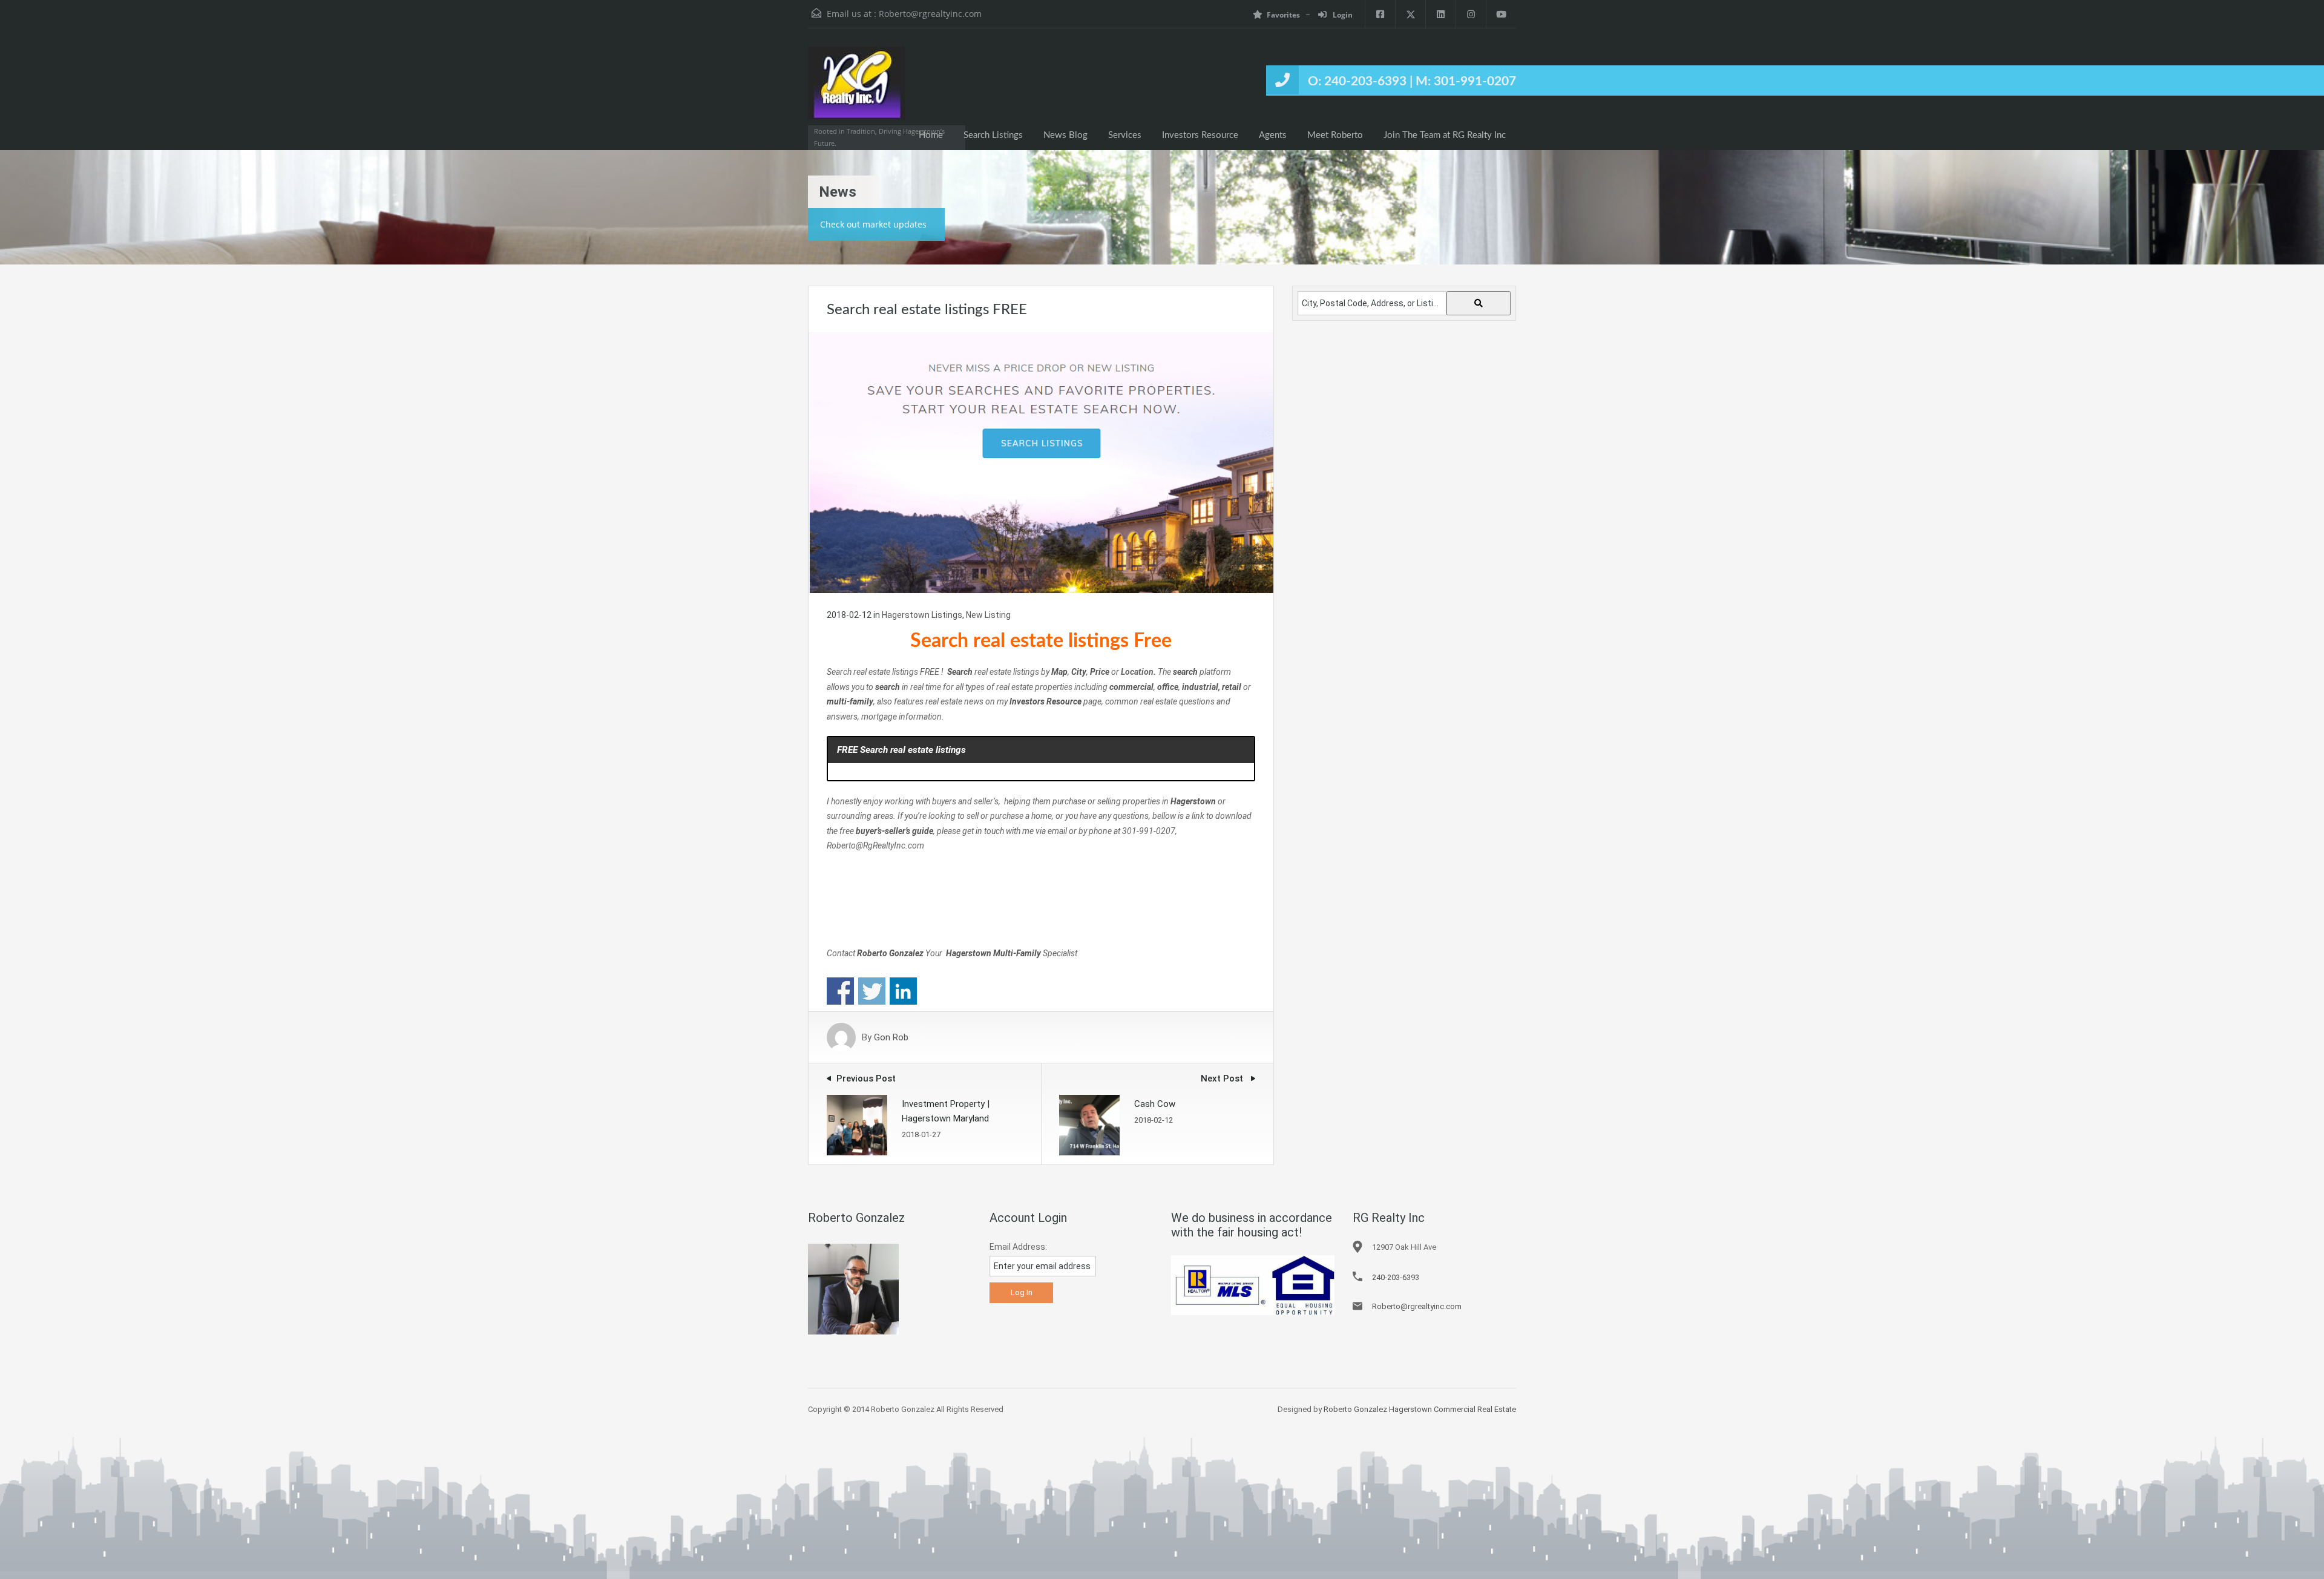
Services (1125, 135)
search (888, 687)
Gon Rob (891, 1037)
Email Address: (1018, 1247)
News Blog (1065, 135)
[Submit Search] (1479, 303)
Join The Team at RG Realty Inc (1445, 135)
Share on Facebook (840, 991)
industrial (1200, 687)
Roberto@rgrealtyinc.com (930, 14)
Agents (1273, 135)
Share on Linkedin (903, 991)
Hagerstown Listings (922, 615)
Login (1342, 15)
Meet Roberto (1335, 135)
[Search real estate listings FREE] (1041, 462)
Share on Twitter (872, 991)
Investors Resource (1200, 135)
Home (931, 135)
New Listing (988, 615)
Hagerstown (968, 953)
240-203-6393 (1396, 1277)
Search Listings (993, 135)
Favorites (1283, 15)
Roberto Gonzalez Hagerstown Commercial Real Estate (1420, 1409)
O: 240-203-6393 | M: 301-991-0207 (1412, 81)
